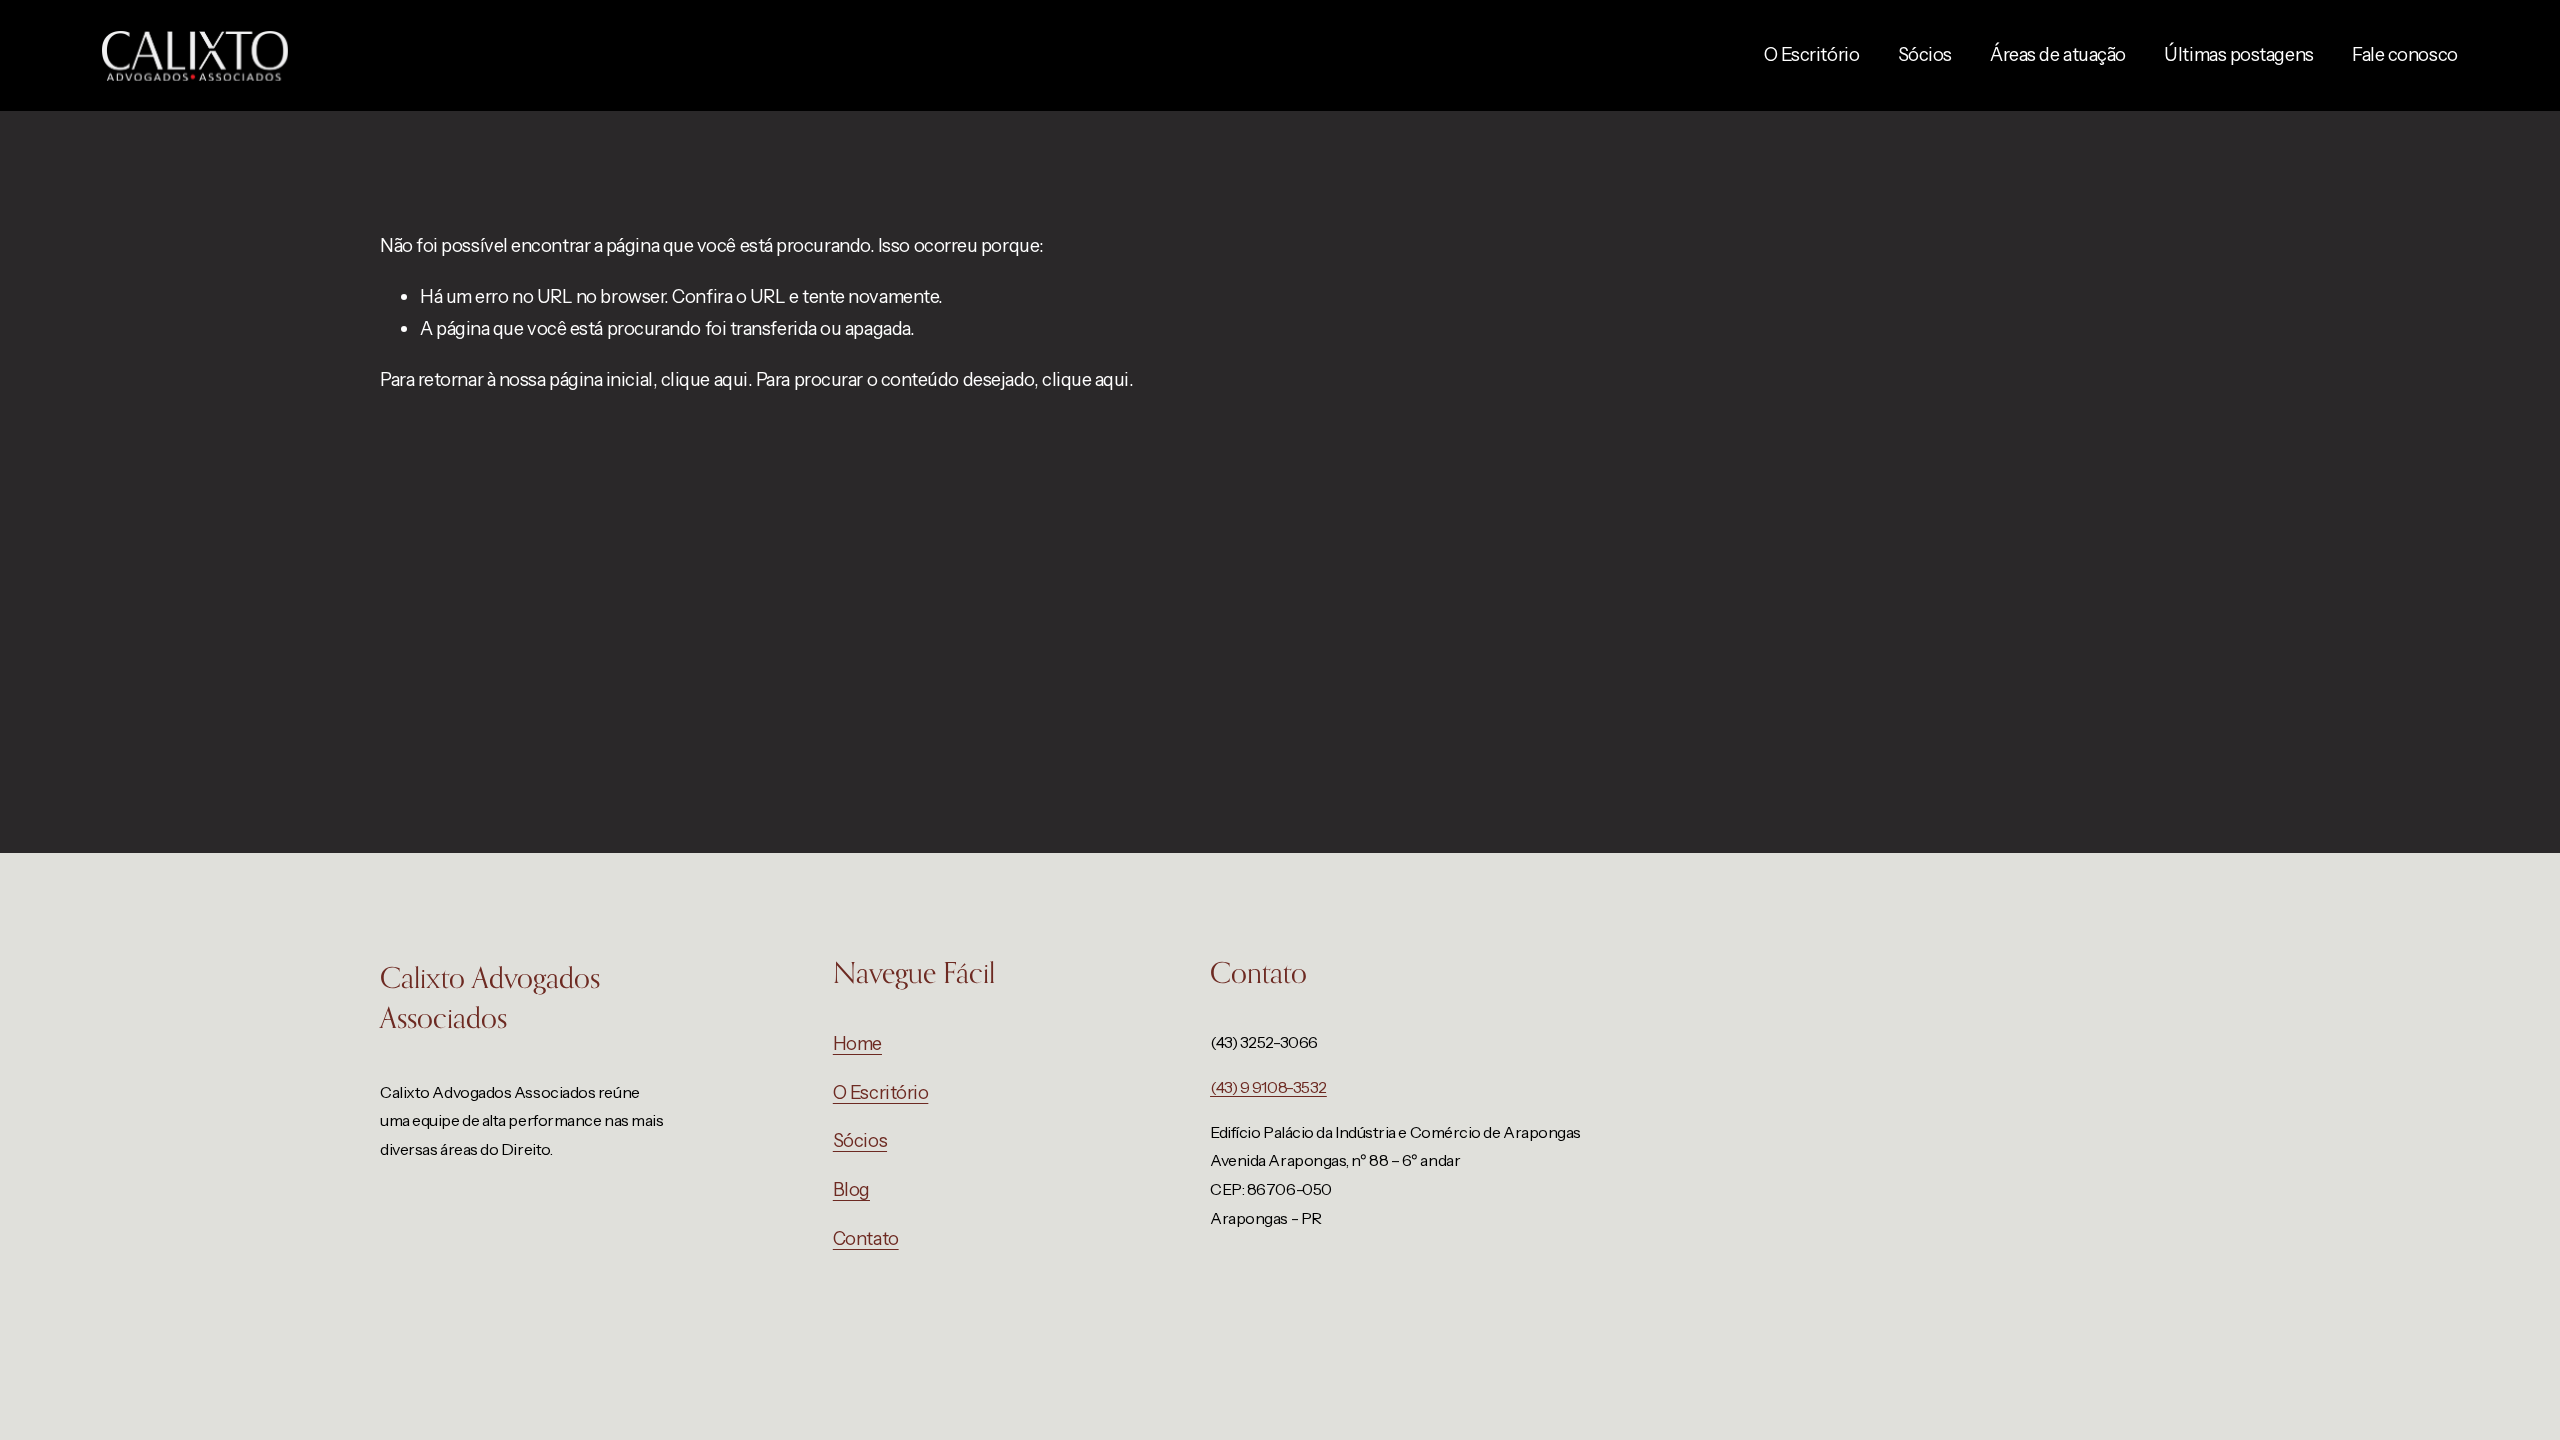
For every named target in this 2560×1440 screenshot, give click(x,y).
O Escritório (1812, 54)
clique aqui (704, 379)
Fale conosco (2405, 54)
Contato (866, 1238)
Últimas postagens (2238, 54)
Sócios (1925, 54)
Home (857, 1043)
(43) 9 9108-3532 (1268, 1087)
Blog (851, 1189)
